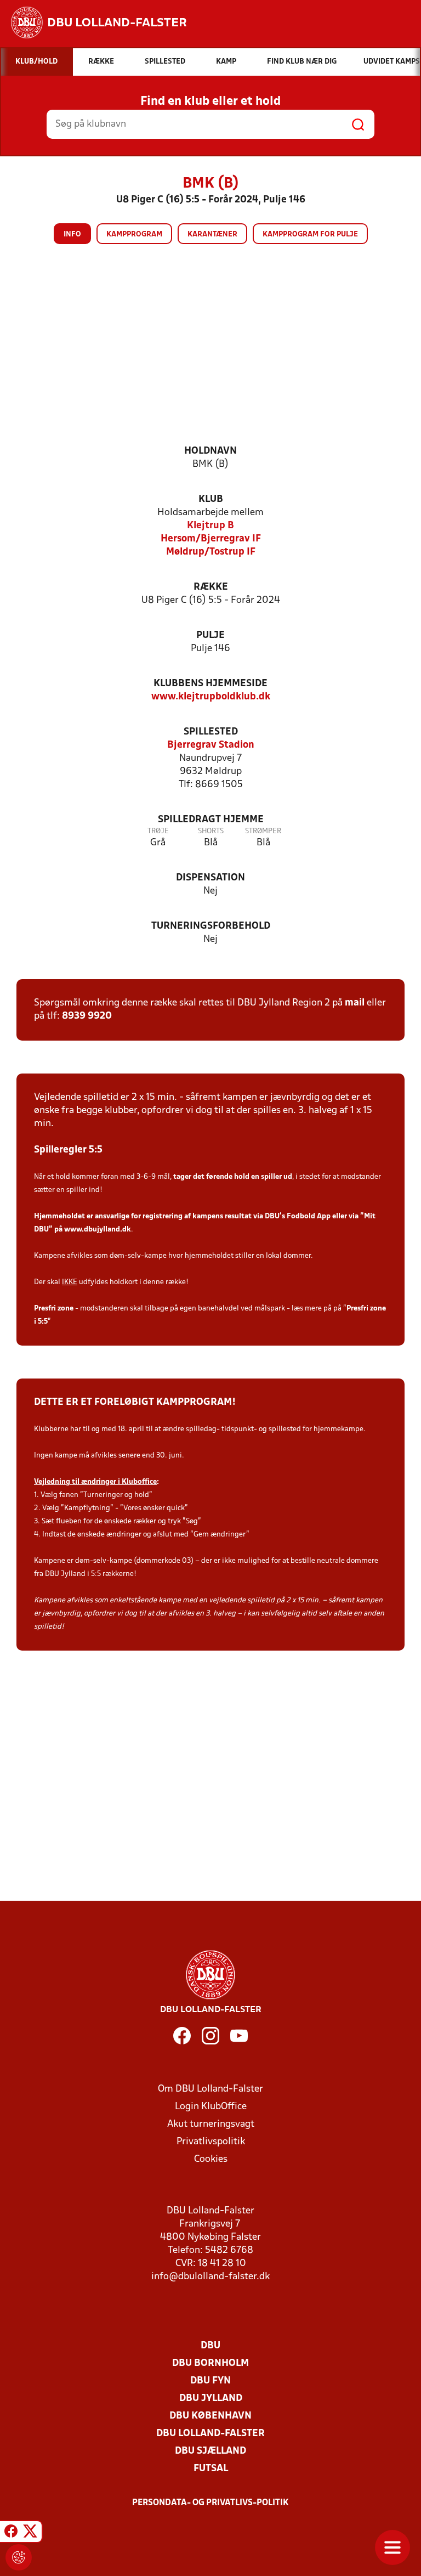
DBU (210, 2346)
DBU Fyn (210, 2381)
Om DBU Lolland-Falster (210, 2089)
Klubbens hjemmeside (210, 684)
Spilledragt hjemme (211, 820)
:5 (45, 1322)
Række (211, 587)
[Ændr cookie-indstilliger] (19, 2557)
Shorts (211, 831)
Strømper (263, 831)
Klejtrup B (210, 526)
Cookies (211, 2159)
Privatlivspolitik (211, 2142)
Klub (211, 499)
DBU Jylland (211, 2399)
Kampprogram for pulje (310, 235)
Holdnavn (210, 451)
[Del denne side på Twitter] (30, 2533)
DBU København (210, 2416)
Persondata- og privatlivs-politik (210, 2503)
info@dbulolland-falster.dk (210, 2277)
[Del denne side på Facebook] (11, 2533)
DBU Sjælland (210, 2451)
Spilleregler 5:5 (68, 1150)
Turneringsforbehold (211, 926)
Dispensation (210, 878)
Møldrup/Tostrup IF (211, 552)
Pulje (210, 635)
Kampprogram (134, 235)
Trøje (158, 831)
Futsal (211, 2469)
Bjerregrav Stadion (211, 745)
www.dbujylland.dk (98, 1230)
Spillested (211, 732)
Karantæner (212, 235)
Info (72, 235)
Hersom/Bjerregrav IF (211, 539)
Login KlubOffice (211, 2107)
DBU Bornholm (210, 2363)
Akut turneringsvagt (211, 2124)
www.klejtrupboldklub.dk (211, 697)
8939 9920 (87, 1016)
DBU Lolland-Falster (210, 2434)
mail (355, 1003)
